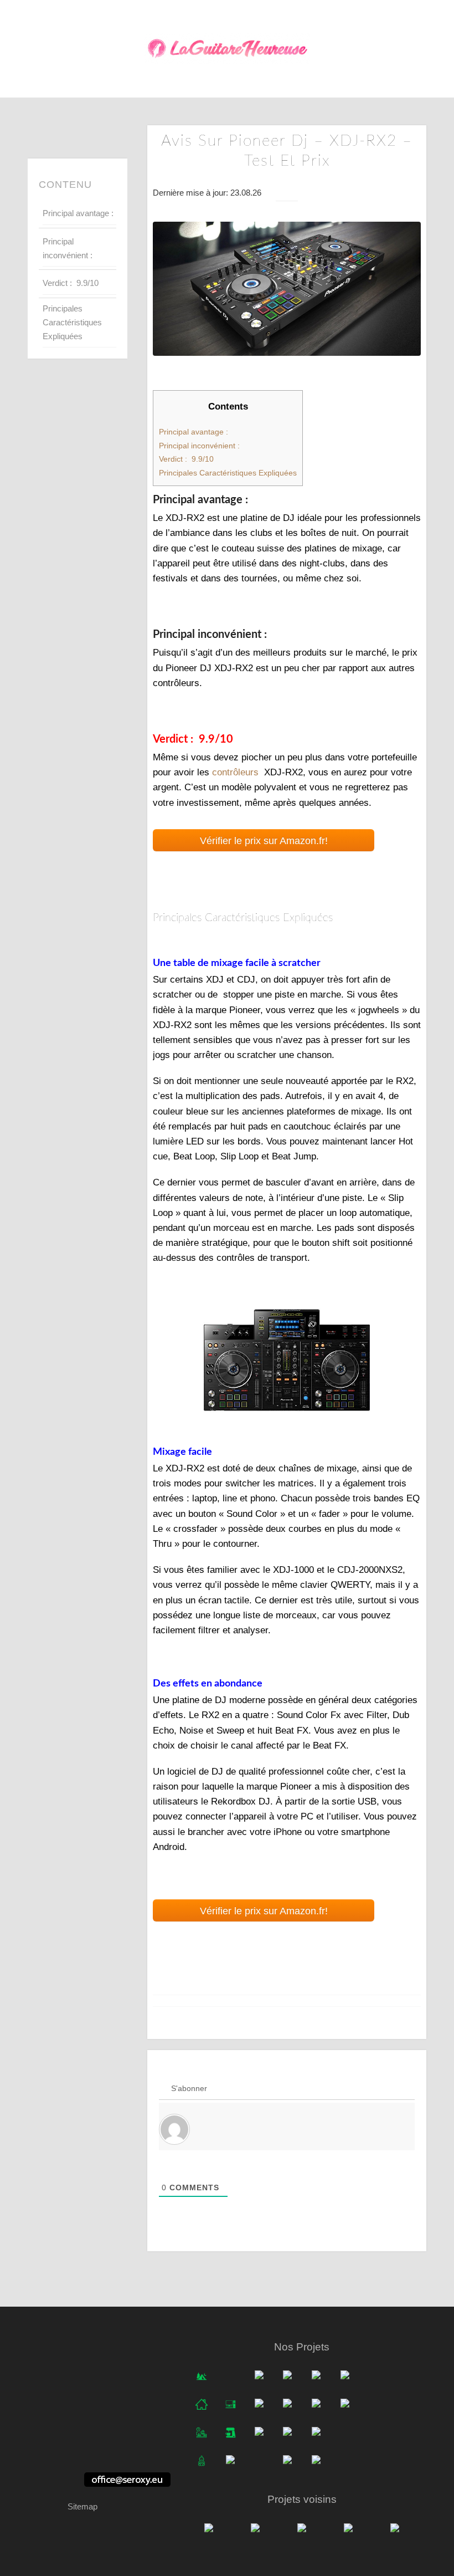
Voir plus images (287, 1359)
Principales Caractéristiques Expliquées (72, 322)
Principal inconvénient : (68, 248)
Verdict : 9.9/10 (71, 283)
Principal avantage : (78, 213)
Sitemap (82, 2506)
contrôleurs (235, 772)
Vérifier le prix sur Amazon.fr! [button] (264, 841)
